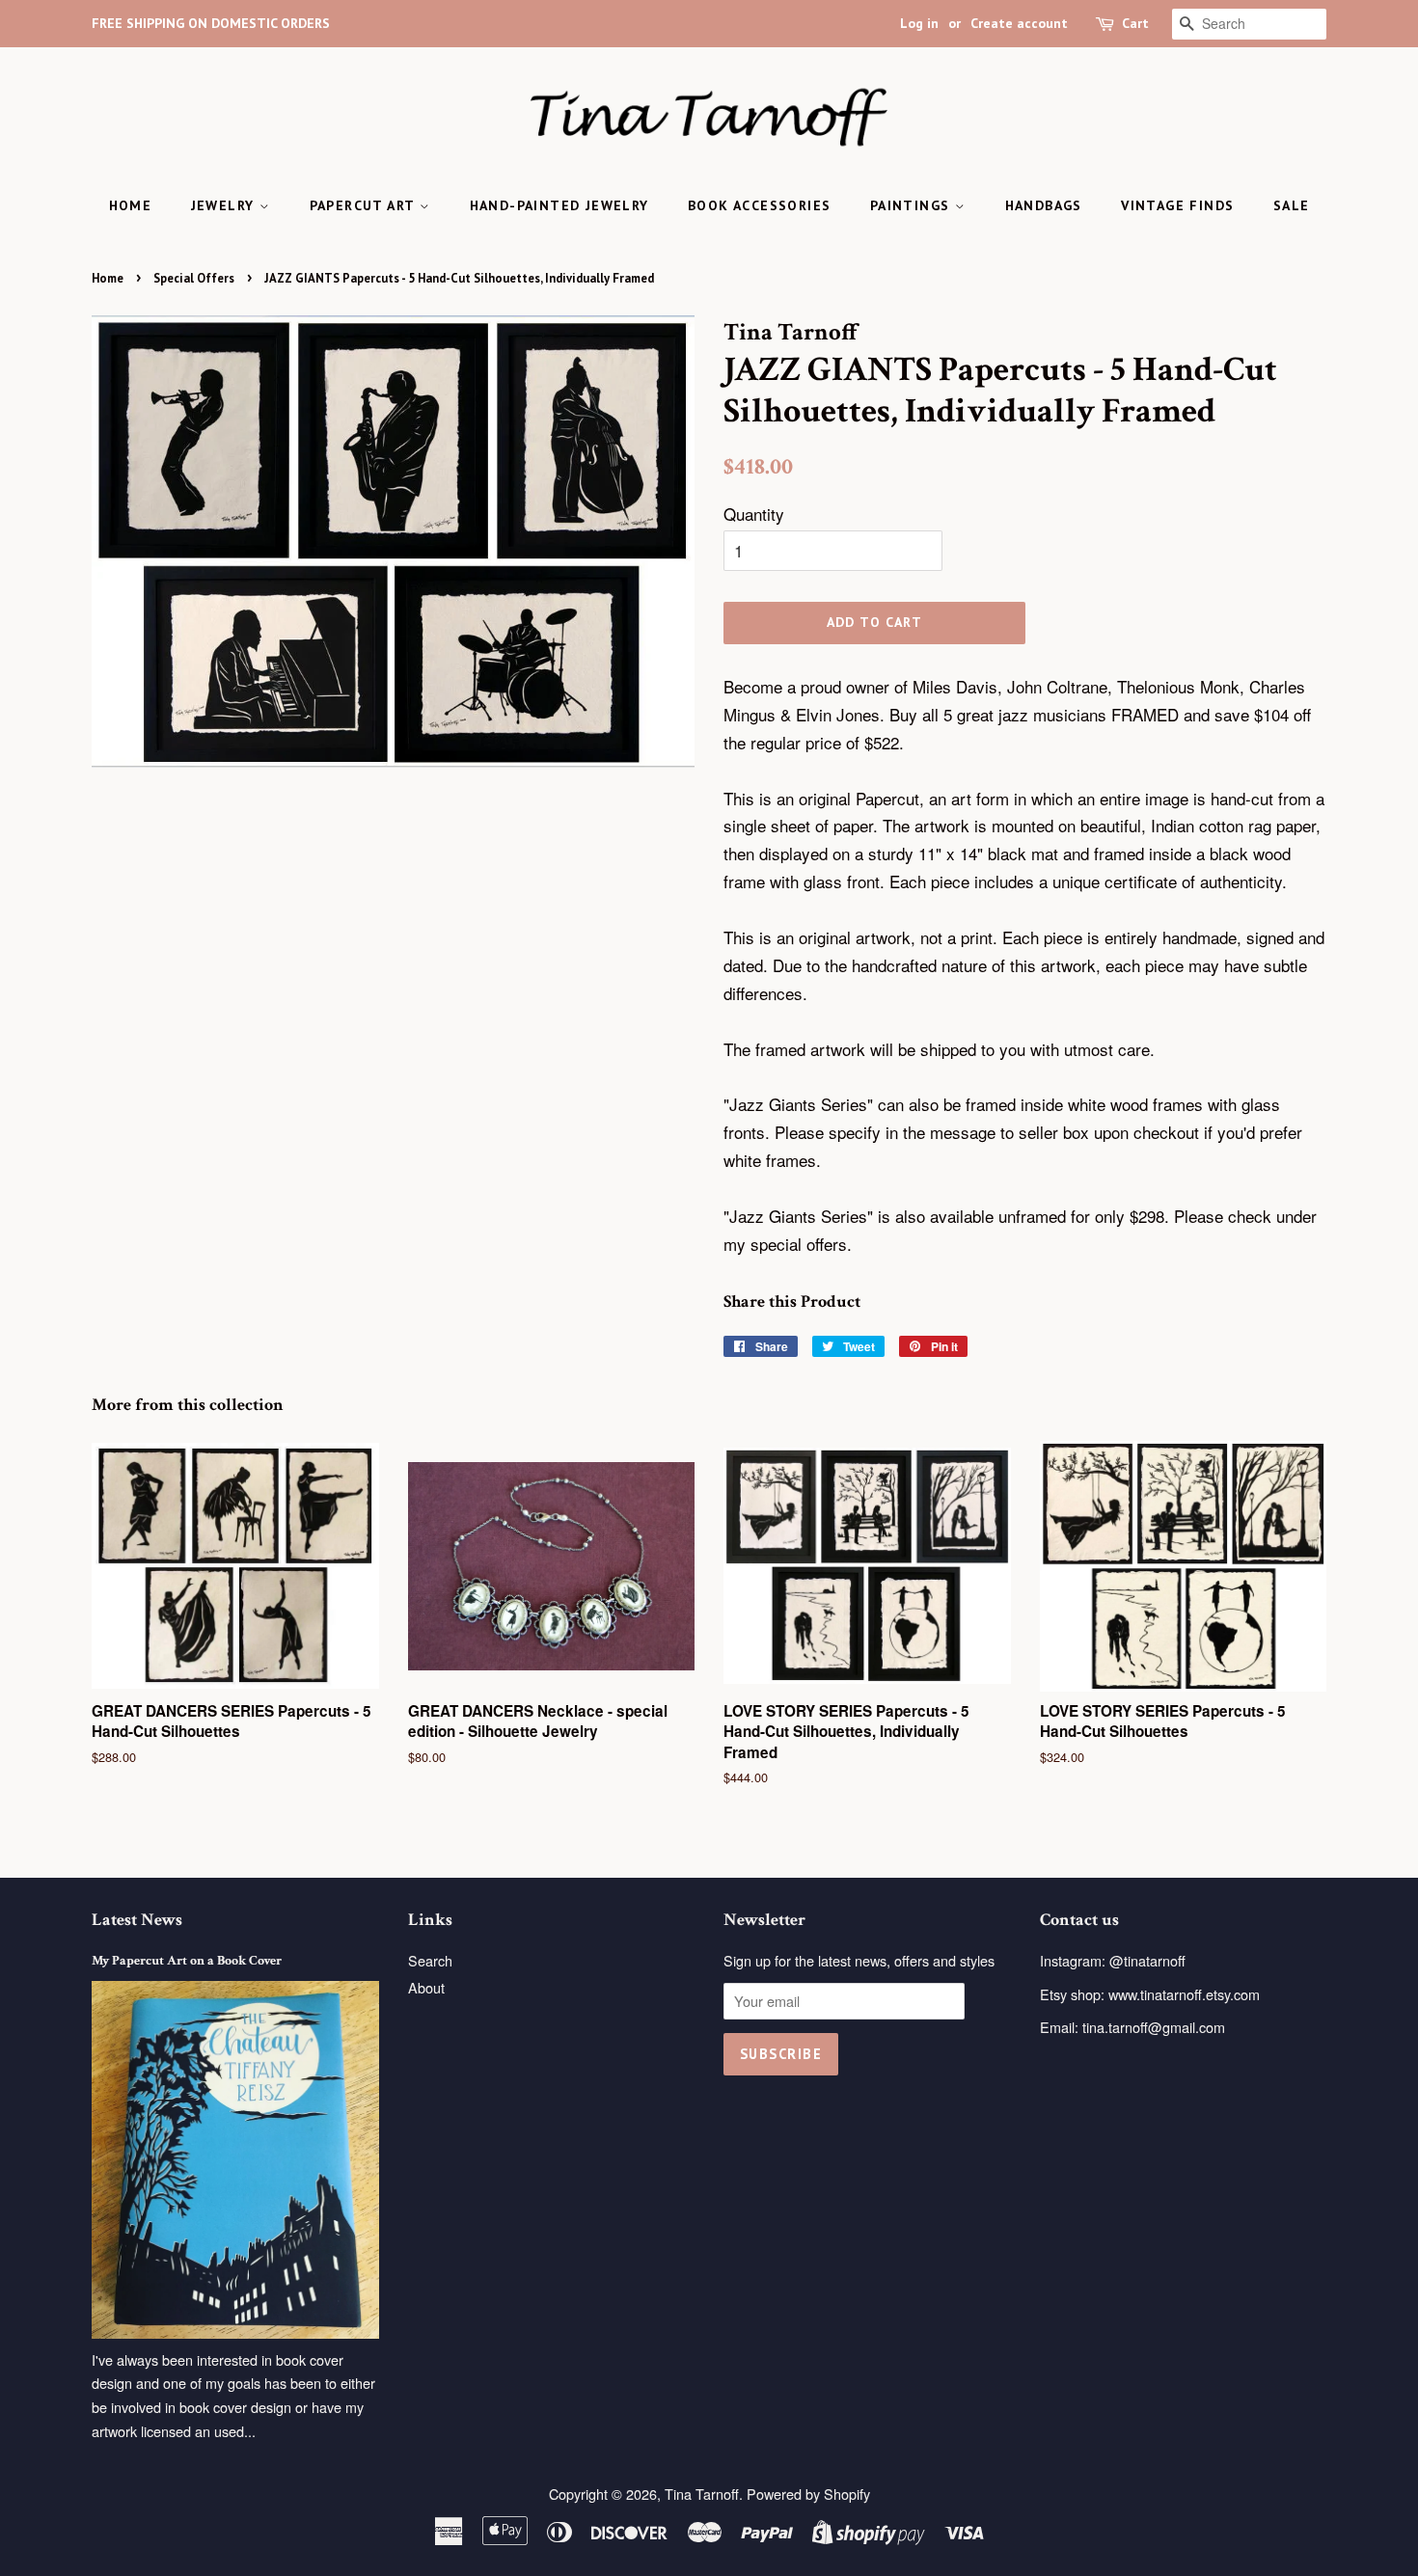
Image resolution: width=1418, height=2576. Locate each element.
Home (131, 205)
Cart (1135, 23)
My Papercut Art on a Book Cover (187, 1960)
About (426, 1987)
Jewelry (225, 205)
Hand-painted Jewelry (559, 205)
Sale (1292, 205)
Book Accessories (759, 205)
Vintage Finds (1177, 205)
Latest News (137, 1920)
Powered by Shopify (808, 2494)
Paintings (913, 205)
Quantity (754, 514)
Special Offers (194, 278)
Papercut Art (365, 205)
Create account (1019, 23)
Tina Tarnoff (702, 2494)
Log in (919, 23)
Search (430, 1960)
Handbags (1044, 205)
